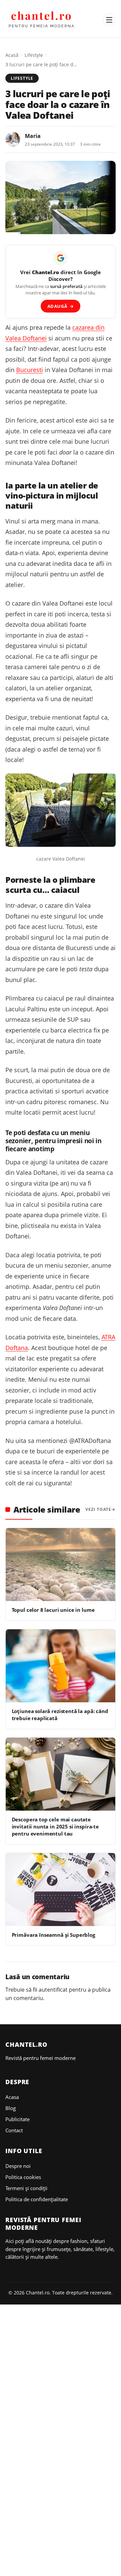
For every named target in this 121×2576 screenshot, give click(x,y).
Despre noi (18, 2166)
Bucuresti (30, 370)
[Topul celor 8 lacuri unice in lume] (61, 1565)
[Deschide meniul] (109, 20)
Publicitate (17, 2119)
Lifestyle (34, 55)
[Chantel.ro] (42, 20)
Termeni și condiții (26, 2188)
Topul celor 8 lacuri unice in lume (53, 1610)
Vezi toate (98, 1509)
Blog (11, 2108)
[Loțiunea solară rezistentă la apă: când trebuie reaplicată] (61, 1666)
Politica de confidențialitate (37, 2199)
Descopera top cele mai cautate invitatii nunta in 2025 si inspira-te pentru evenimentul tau (55, 1827)
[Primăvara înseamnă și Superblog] (61, 1890)
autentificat (53, 1990)
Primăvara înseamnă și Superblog (53, 1935)
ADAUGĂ (61, 306)
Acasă (12, 55)
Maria (33, 136)
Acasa (12, 2097)
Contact (14, 2130)
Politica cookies (23, 2177)
